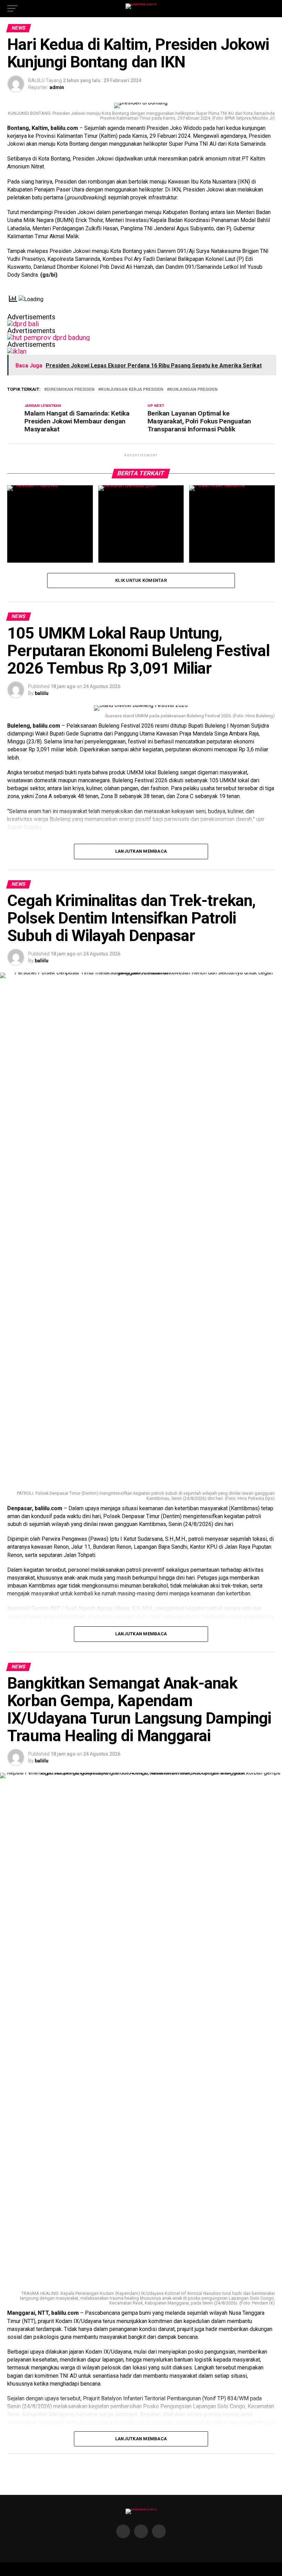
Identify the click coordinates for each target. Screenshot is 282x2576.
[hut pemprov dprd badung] (48, 338)
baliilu (42, 693)
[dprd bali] (23, 324)
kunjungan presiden (194, 390)
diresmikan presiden (71, 390)
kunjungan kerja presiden (132, 390)
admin (57, 87)
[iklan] (17, 351)
